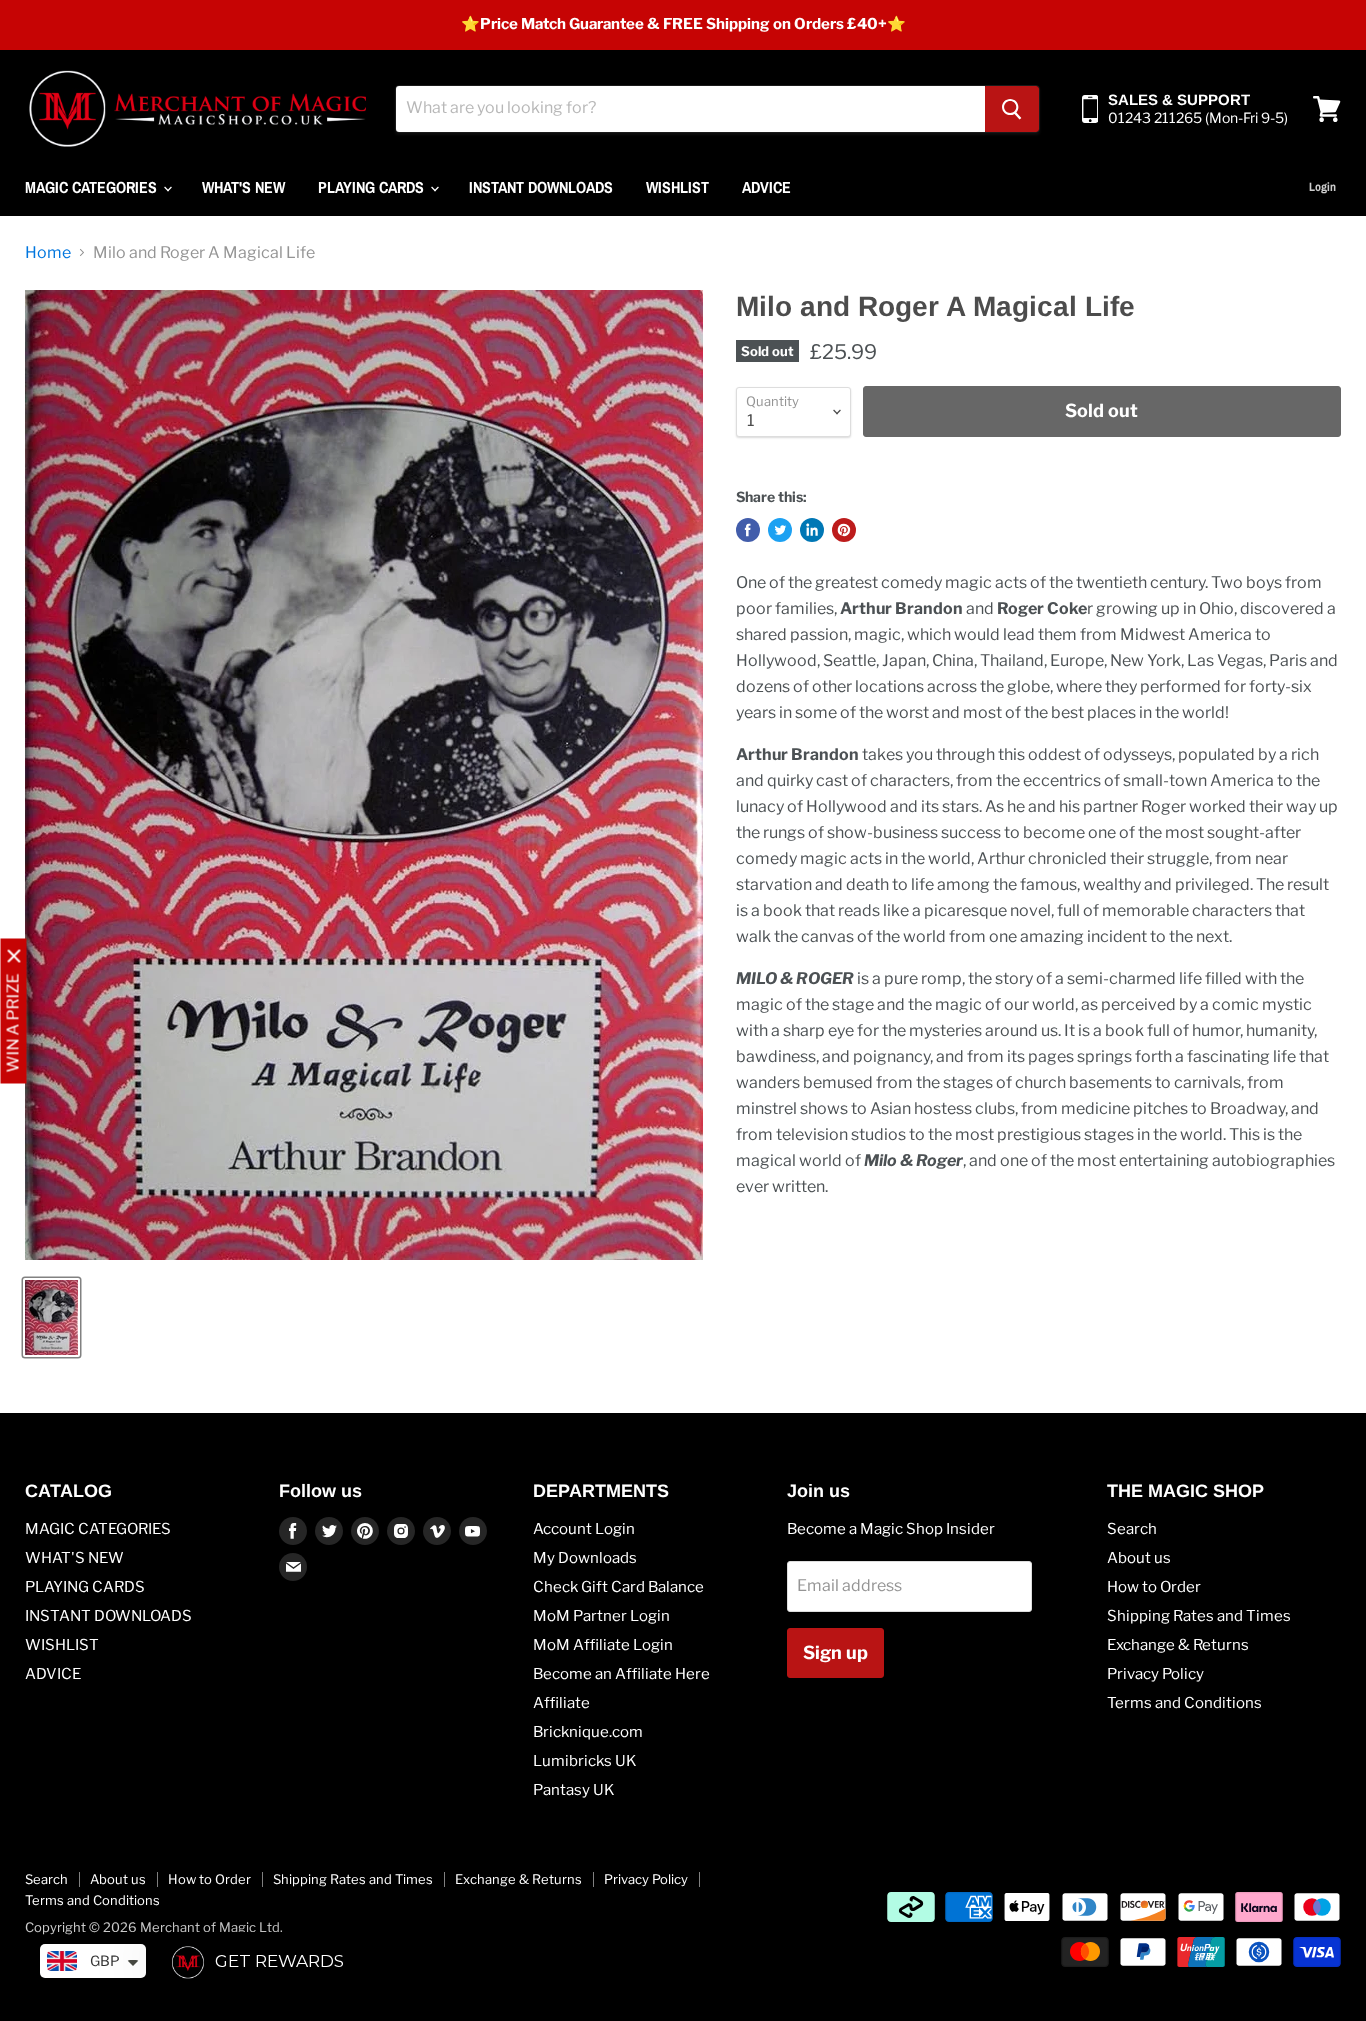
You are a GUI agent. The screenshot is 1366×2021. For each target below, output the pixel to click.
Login (1322, 187)
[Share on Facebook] (748, 530)
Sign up (835, 1652)
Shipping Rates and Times (1199, 1616)
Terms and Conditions (1184, 1703)
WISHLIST (677, 187)
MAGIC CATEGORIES (93, 187)
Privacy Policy (1155, 1674)
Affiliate (561, 1703)
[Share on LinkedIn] (812, 530)
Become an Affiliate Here (621, 1674)
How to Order (1154, 1587)
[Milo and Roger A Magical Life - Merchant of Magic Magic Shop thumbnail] (51, 1317)
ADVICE (766, 187)
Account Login (584, 1529)
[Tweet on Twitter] (780, 530)
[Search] (1012, 109)
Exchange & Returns (1178, 1645)
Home (48, 253)
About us (1139, 1558)
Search (1132, 1529)
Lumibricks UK (585, 1761)
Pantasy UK (574, 1790)
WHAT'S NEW (243, 187)
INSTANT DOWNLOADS (541, 187)
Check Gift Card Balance (618, 1587)
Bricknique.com (588, 1732)
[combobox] (690, 109)
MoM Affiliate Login (603, 1645)
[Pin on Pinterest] (844, 530)
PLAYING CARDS (373, 187)
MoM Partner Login (601, 1616)
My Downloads (585, 1558)
